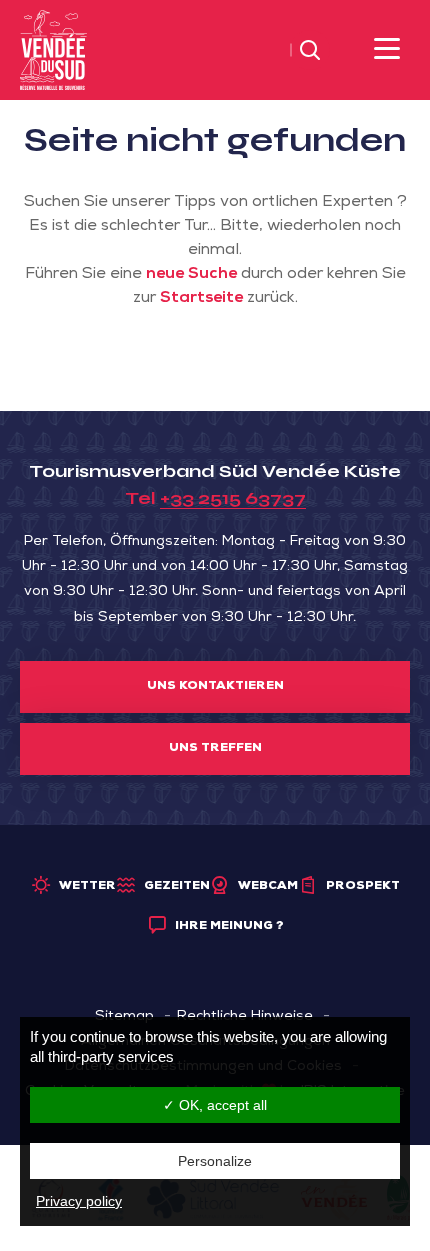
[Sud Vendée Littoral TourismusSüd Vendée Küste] (53, 51)
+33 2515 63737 (233, 498)
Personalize (215, 1161)
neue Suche (191, 275)
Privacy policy (79, 1201)
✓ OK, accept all (215, 1105)
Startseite (201, 299)
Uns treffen (215, 749)
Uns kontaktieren (215, 687)
